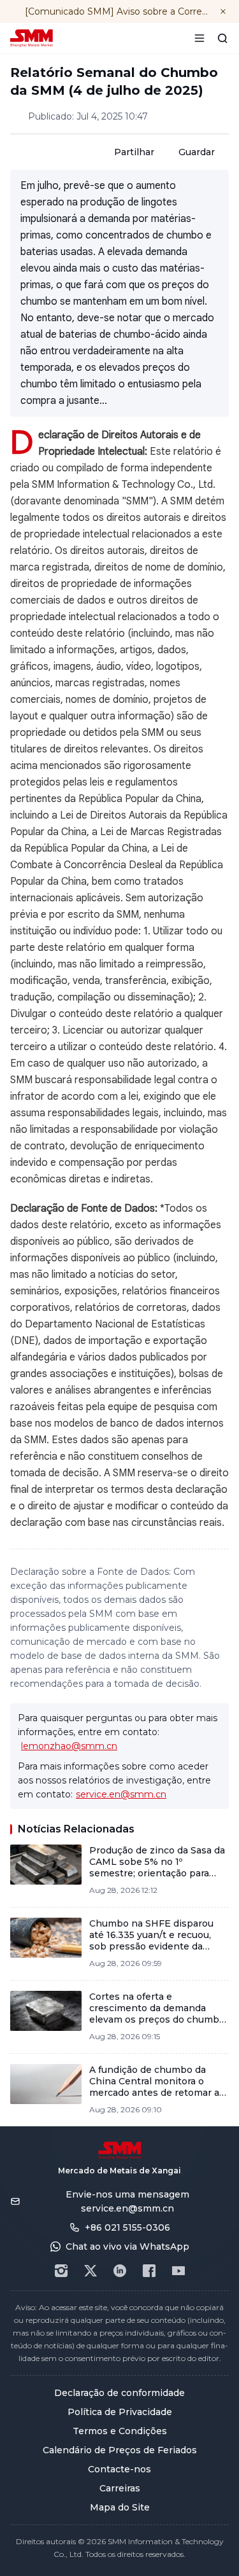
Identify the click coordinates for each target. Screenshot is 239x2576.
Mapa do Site (120, 2507)
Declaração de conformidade (119, 2393)
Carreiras (120, 2488)
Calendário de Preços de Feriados (120, 2450)
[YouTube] (178, 2271)
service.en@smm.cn (121, 1794)
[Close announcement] (223, 11)
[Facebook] (149, 2271)
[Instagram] (61, 2271)
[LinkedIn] (120, 2271)
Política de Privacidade (120, 2412)
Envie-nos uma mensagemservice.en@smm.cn (127, 2201)
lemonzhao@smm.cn (69, 1746)
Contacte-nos (119, 2469)
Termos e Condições (120, 2431)
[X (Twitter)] (91, 2271)
